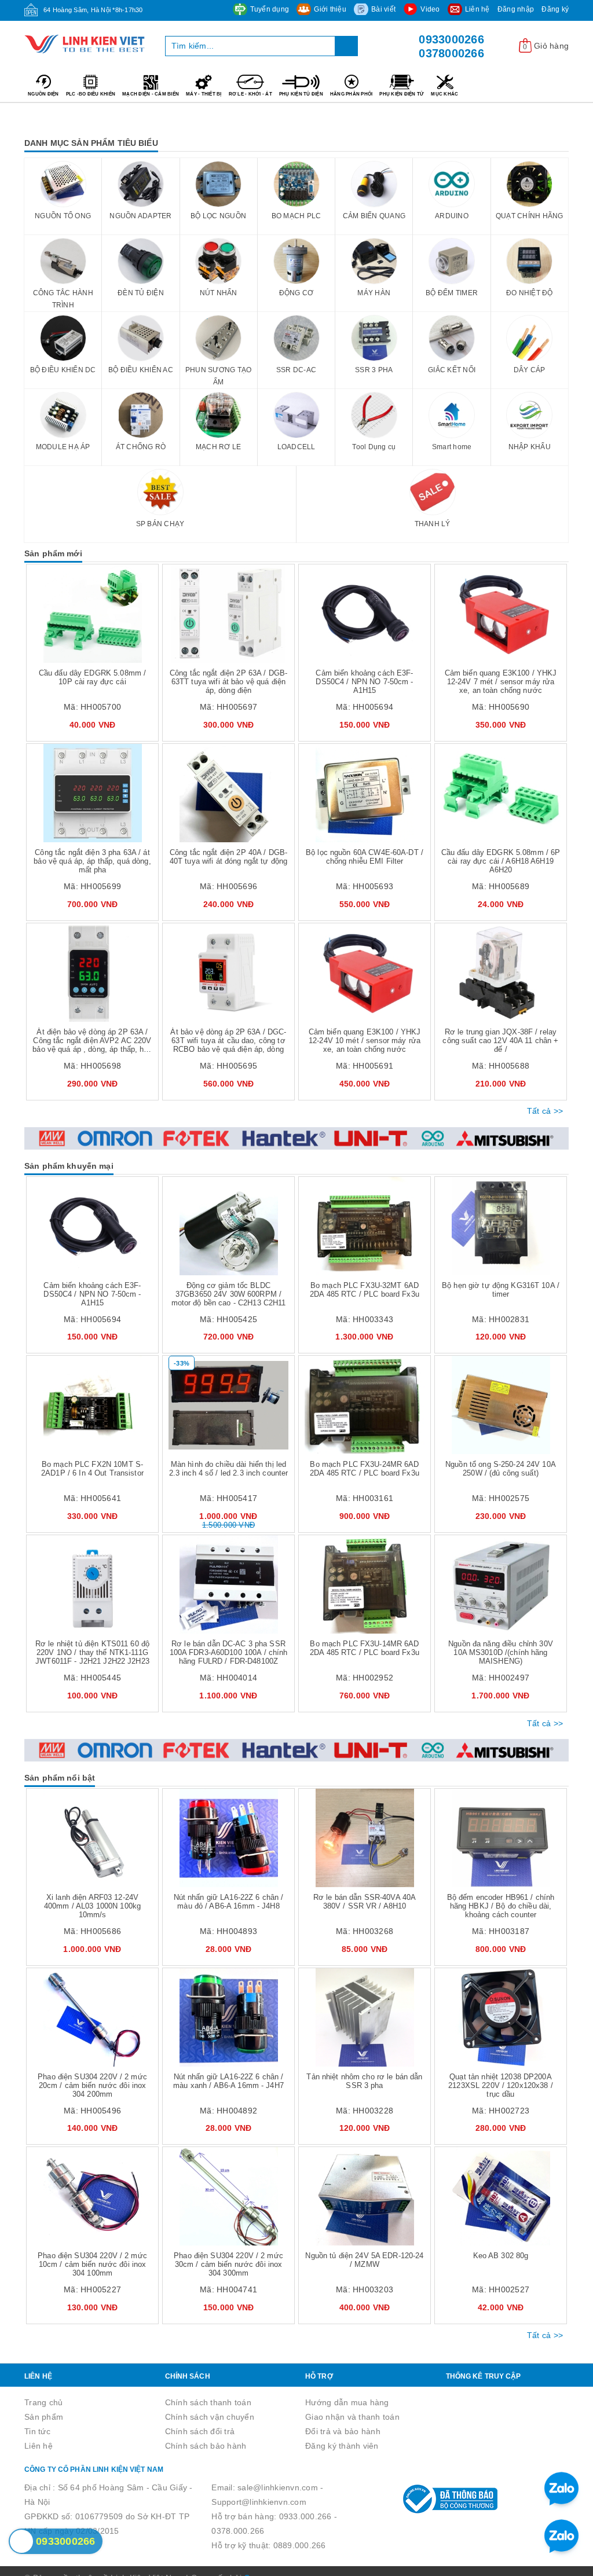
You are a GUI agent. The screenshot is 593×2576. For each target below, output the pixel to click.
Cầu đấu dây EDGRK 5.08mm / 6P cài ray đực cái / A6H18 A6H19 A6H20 (501, 861)
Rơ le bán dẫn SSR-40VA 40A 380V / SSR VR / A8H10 (365, 1902)
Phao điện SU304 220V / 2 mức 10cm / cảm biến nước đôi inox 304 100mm (92, 2264)
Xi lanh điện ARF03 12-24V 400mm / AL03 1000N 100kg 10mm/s (92, 1906)
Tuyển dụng (270, 9)
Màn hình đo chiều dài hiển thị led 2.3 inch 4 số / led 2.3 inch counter (229, 1469)
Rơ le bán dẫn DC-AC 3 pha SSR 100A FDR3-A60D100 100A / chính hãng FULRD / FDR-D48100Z (229, 1652)
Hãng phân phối (352, 94)
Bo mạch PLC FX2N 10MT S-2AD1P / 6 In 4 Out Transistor (92, 1469)
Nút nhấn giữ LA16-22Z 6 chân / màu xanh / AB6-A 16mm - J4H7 (228, 2081)
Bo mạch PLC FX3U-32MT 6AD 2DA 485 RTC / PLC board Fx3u (365, 1290)
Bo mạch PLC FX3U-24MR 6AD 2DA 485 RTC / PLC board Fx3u (365, 1469)
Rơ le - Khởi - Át (250, 94)
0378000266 (451, 53)
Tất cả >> (545, 1111)
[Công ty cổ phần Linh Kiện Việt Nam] (86, 44)
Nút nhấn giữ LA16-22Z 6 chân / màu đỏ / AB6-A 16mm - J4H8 (229, 1902)
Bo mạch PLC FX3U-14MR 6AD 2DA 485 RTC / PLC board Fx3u (365, 1648)
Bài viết (383, 9)
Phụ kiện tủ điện (301, 94)
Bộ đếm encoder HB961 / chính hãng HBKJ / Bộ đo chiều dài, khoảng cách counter (501, 1906)
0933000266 (451, 39)
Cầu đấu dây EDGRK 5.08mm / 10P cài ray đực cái (92, 677)
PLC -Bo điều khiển (91, 94)
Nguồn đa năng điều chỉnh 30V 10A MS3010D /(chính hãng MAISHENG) (501, 1652)
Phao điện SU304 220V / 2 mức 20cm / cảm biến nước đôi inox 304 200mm (92, 2085)
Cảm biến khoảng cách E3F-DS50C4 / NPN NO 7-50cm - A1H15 (364, 682)
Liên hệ (477, 9)
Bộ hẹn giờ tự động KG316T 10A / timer (501, 1290)
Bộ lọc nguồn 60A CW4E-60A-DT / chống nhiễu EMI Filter (365, 857)
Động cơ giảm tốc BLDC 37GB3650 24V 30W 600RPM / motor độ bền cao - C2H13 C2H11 (229, 1294)
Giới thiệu (330, 9)
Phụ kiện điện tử (402, 94)
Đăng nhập (516, 9)
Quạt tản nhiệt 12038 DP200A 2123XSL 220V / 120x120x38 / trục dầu (501, 2085)
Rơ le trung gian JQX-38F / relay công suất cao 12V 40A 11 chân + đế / (500, 1041)
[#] (296, 1138)
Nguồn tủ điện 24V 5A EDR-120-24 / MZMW (364, 2260)
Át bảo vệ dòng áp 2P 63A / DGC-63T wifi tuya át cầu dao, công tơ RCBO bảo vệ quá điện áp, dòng (228, 1041)
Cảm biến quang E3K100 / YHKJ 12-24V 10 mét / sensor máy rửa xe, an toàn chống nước (365, 1041)
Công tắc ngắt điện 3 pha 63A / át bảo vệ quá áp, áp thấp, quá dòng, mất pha (92, 861)
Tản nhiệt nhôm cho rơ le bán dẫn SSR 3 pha (364, 2081)
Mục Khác (444, 94)
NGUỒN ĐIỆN (43, 94)
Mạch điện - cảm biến (151, 94)
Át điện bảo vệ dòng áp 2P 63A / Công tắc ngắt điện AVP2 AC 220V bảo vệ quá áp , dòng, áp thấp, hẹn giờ (92, 1045)
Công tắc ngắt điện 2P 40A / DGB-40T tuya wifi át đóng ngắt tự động (228, 857)
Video (430, 9)
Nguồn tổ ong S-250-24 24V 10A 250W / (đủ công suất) (501, 1469)
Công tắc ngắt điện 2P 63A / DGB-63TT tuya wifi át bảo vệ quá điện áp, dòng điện (228, 682)
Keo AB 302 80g (501, 2256)
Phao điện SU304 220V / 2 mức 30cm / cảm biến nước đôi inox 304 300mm (228, 2264)
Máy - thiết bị (204, 94)
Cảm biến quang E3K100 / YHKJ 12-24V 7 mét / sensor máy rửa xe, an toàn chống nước (501, 682)
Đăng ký (555, 9)
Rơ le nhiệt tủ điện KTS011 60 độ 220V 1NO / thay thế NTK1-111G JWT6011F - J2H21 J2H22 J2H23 (92, 1652)
